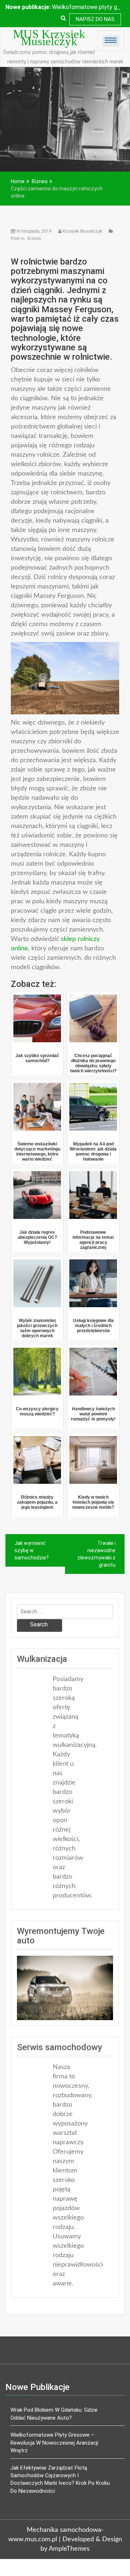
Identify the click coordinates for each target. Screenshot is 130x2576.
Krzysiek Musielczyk (82, 231)
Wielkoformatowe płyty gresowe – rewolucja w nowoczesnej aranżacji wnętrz (54, 2443)
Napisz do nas (95, 19)
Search (39, 1624)
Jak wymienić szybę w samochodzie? (32, 1550)
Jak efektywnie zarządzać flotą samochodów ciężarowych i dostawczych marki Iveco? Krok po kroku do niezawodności (60, 2479)
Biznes (34, 238)
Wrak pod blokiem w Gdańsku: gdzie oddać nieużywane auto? (54, 2414)
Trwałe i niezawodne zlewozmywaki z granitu (96, 1554)
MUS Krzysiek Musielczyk (49, 38)
